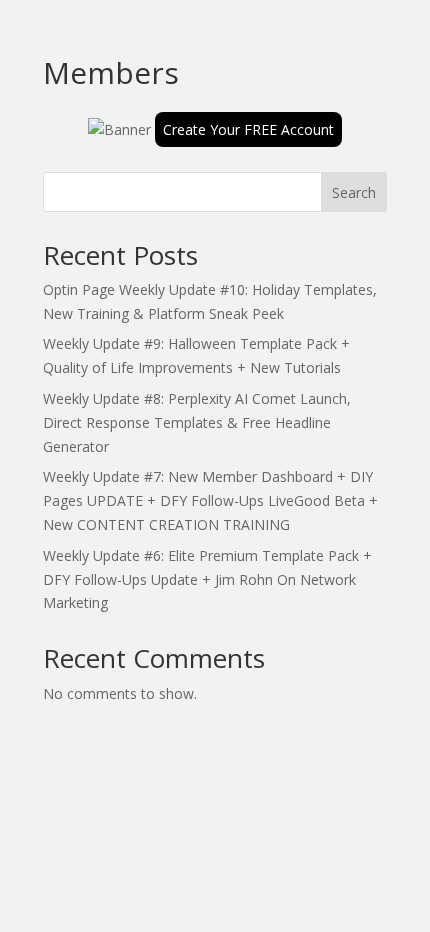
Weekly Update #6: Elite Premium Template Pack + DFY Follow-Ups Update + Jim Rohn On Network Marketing (207, 579)
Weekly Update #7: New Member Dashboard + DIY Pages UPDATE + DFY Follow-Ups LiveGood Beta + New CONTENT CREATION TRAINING (210, 500)
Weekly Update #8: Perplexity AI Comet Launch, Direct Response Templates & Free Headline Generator (197, 422)
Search (354, 192)
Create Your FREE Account (248, 129)
